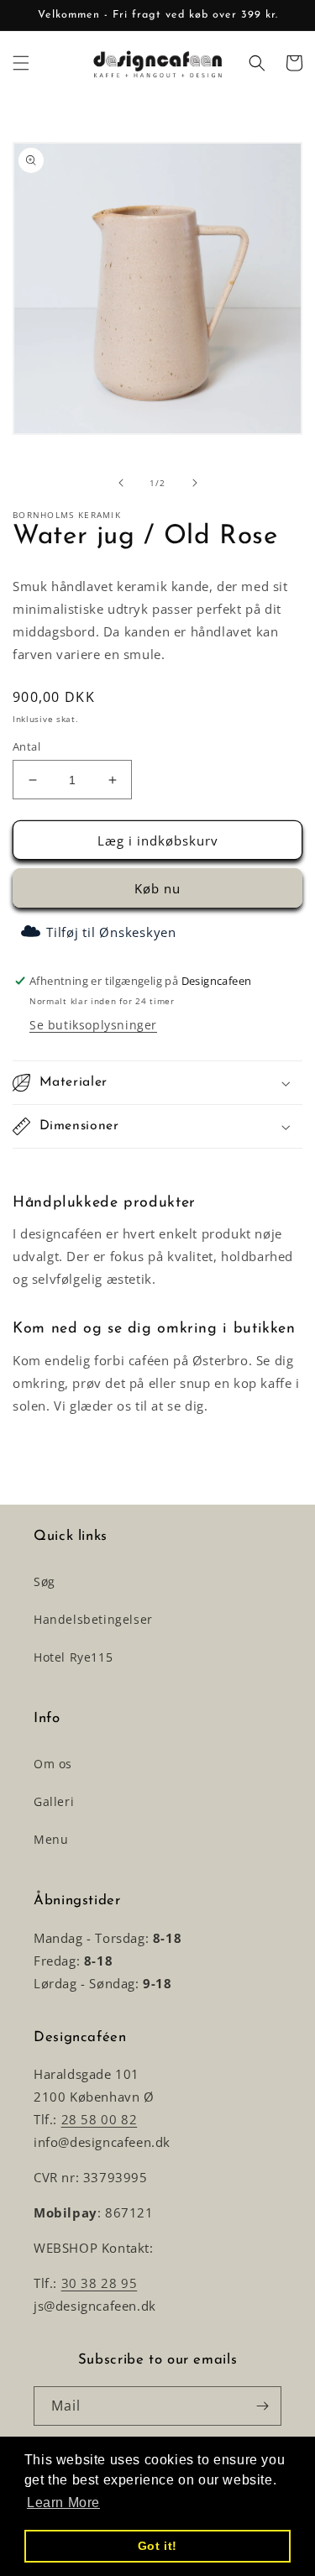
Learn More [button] (63, 2503)
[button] (21, 63)
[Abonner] (262, 2406)
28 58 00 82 (100, 2119)
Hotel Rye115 (73, 1657)
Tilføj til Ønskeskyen (111, 932)
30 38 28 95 (100, 2283)
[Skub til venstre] (121, 483)
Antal (26, 746)
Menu (51, 1839)
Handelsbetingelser (93, 1619)
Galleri (54, 1801)
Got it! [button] (157, 2546)
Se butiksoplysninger (93, 1025)
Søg (45, 1581)
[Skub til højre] (195, 483)
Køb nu (157, 888)
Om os (53, 1764)
